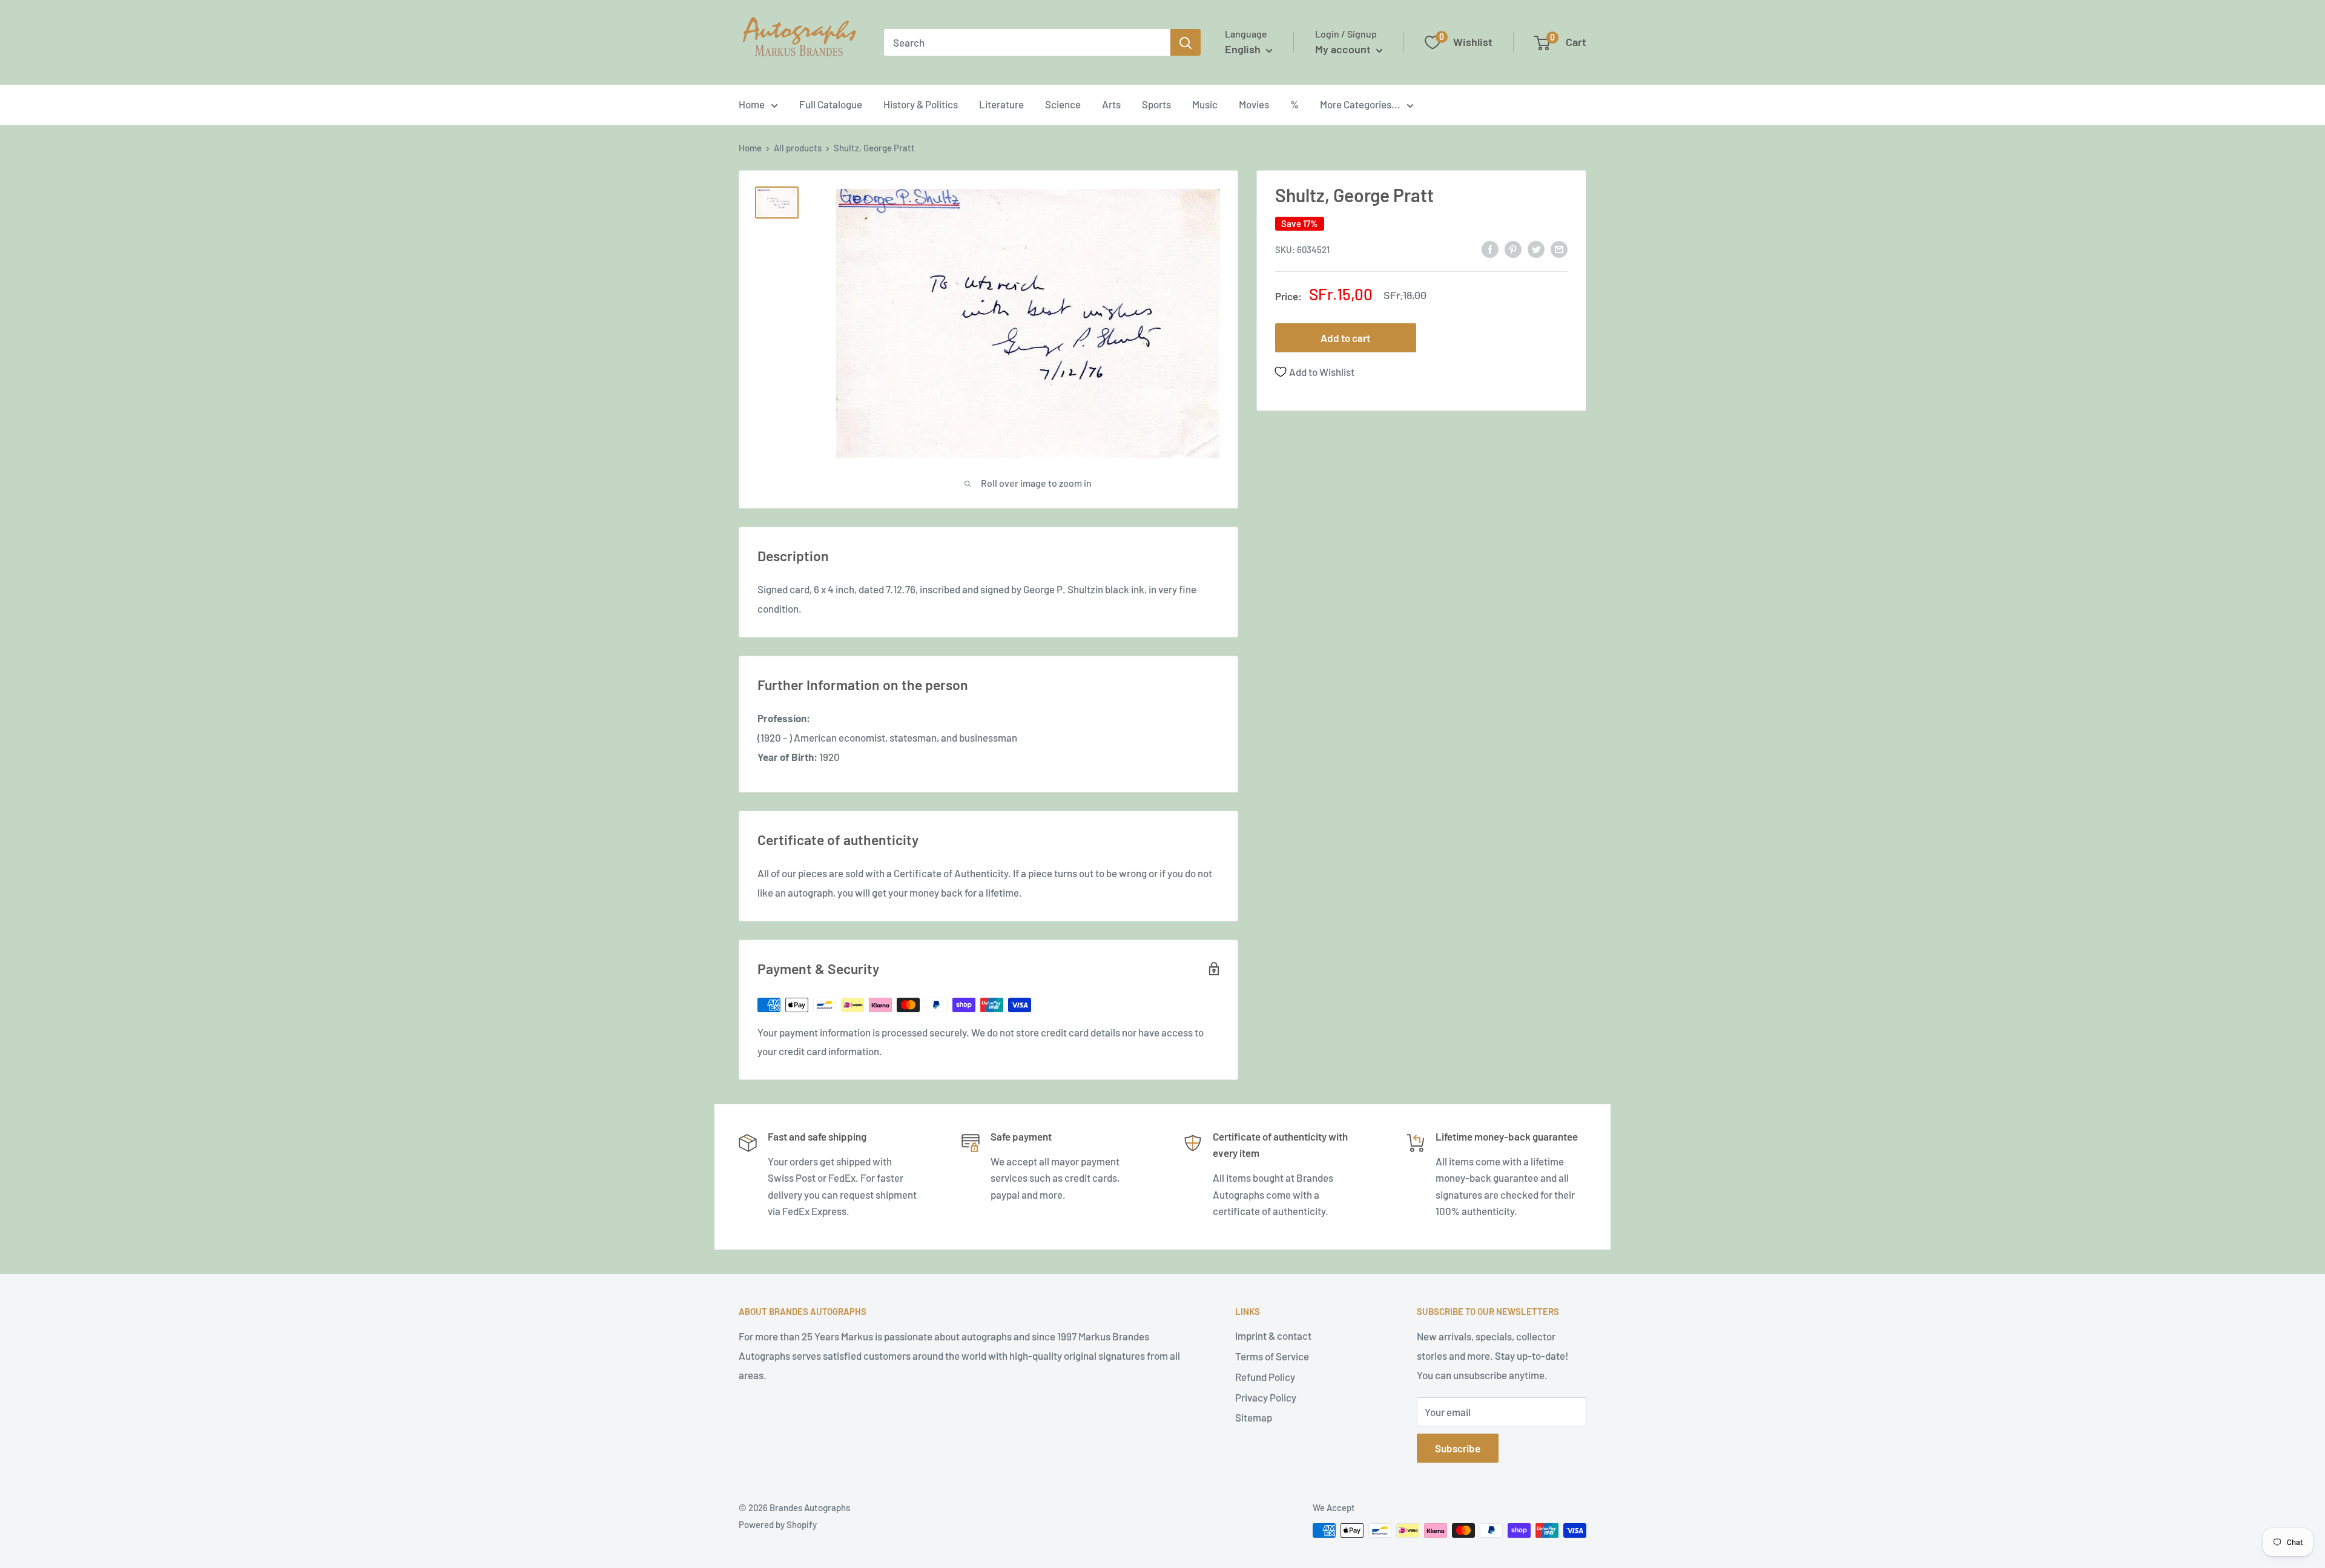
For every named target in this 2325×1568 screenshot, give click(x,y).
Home (752, 104)
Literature (1001, 104)
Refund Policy (1265, 1377)
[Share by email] (1559, 248)
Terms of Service (1272, 1356)
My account (1344, 49)
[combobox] (1027, 42)
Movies (1254, 104)
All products (798, 148)
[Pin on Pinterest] (1513, 248)
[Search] (1186, 42)
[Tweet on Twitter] (1536, 248)
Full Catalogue (831, 104)
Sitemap (1254, 1417)
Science (1063, 104)
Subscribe (1458, 1448)
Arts (1111, 104)
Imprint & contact (1273, 1336)
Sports (1156, 104)
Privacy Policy (1266, 1397)
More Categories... (1360, 104)
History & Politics (921, 104)
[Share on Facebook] (1490, 248)
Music (1205, 104)
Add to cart (1345, 338)
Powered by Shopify (778, 1524)
